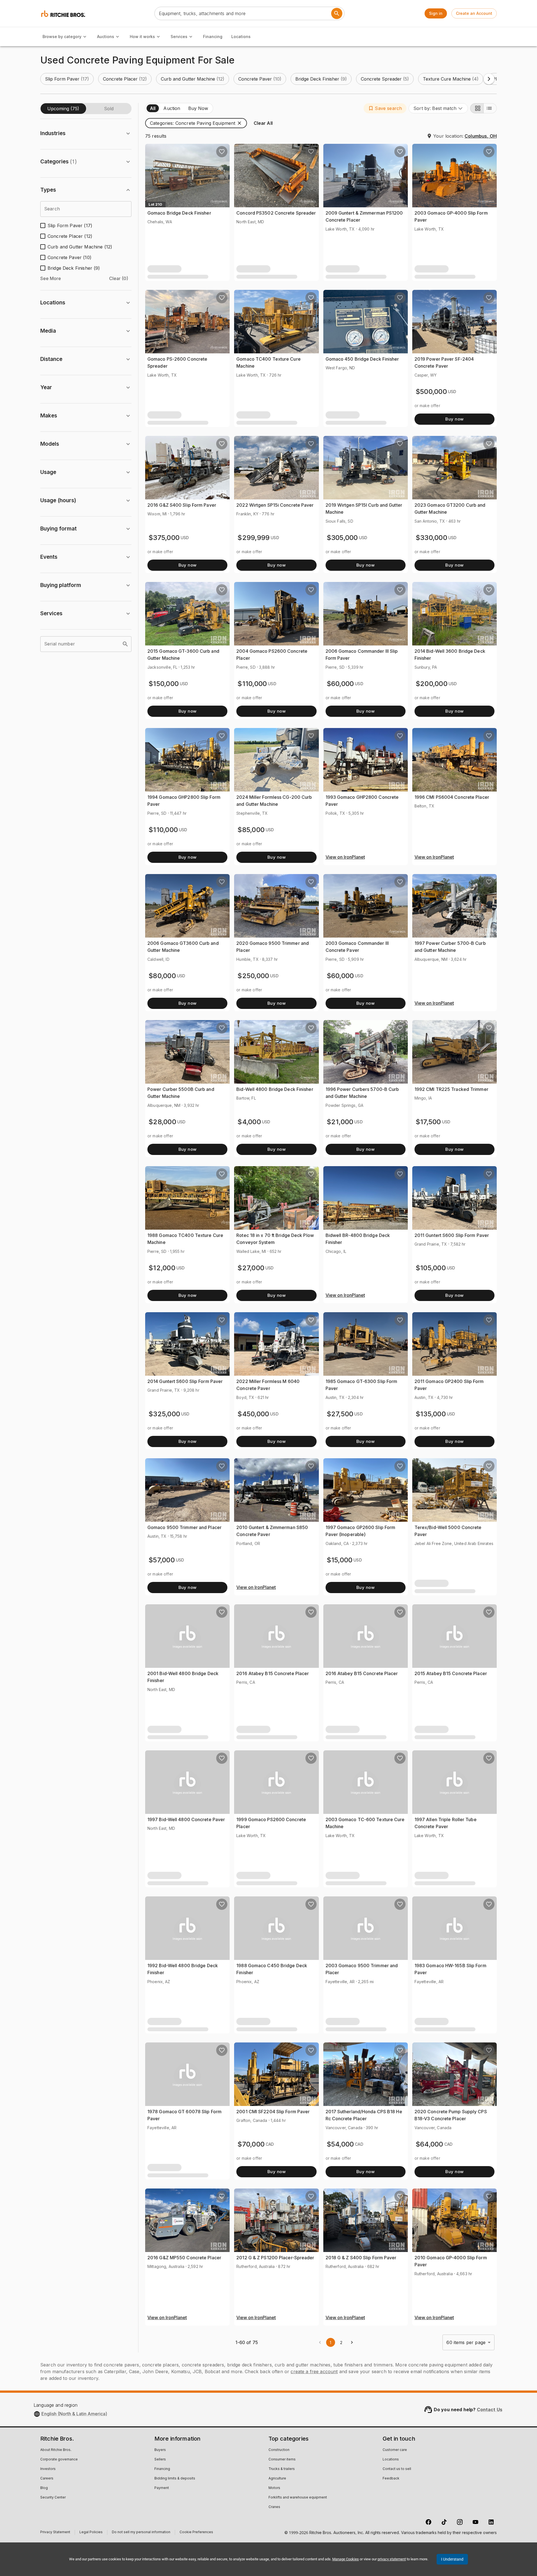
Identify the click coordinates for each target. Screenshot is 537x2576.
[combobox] (438, 108)
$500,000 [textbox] (431, 392)
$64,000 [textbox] (429, 2144)
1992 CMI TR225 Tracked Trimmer (451, 1089)
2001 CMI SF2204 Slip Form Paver (273, 2112)
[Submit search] (337, 13)
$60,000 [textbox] (340, 684)
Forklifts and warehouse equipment (298, 2498)
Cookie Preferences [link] (196, 2532)
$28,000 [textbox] (162, 1122)
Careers (47, 2479)
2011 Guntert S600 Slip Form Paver (452, 1235)
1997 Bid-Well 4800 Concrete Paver (186, 1819)
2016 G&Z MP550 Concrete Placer (184, 2258)
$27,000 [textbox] (251, 1268)
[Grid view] (477, 108)
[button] (67, 79)
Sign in (436, 13)
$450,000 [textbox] (253, 1414)
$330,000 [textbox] (431, 538)
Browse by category (62, 37)
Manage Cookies (346, 2559)
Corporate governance (59, 2460)
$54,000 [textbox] (340, 2144)
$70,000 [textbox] (251, 2144)
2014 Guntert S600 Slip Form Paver (185, 1381)
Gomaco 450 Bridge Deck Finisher (362, 359)
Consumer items (282, 2460)
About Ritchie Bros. (56, 2450)
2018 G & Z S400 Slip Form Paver (361, 2258)
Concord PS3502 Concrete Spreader (276, 213)
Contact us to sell (397, 2469)
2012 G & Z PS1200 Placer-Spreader (275, 2258)
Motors (274, 2488)
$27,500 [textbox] (340, 1414)
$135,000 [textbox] (431, 1414)
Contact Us (490, 2410)
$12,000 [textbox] (162, 1268)
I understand (452, 2559)
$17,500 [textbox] (428, 1122)
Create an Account (474, 13)
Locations (241, 37)
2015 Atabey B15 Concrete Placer (451, 1673)
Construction (279, 2450)
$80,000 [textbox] (162, 976)
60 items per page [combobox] (466, 2342)
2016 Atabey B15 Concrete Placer (273, 1673)
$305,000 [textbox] (342, 538)
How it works (142, 37)
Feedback (391, 2479)
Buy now (454, 419)
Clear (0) (119, 278)
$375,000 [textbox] (164, 538)
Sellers (160, 2460)
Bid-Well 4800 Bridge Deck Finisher (275, 1089)
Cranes (274, 2507)
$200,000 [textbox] (432, 684)
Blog (44, 2488)
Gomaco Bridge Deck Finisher (179, 213)
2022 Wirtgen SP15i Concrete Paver (275, 505)
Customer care (395, 2450)
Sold (109, 109)
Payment (162, 2488)
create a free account (314, 2371)
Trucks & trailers (282, 2469)
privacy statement (392, 2559)
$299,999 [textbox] (254, 538)
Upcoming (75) (63, 109)
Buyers (160, 2450)
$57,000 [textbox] (162, 1560)
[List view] (490, 108)
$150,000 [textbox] (164, 684)
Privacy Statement (55, 2533)
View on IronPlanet (345, 857)
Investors (48, 2469)
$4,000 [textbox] (249, 1122)
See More (51, 278)
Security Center (53, 2498)
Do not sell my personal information (141, 2533)
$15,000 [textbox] (340, 1560)
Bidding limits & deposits (175, 2479)
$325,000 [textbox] (164, 1414)
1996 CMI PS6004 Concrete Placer (452, 797)
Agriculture (277, 2479)
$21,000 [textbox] (340, 1122)
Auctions (106, 37)
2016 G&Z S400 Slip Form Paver (182, 505)
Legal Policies (91, 2533)
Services (179, 37)
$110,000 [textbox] (252, 684)
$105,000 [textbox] (431, 1268)
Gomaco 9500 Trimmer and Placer (184, 1527)
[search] (125, 644)
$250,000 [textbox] (253, 976)
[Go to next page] (352, 2342)
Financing (213, 37)
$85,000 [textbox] (251, 830)
